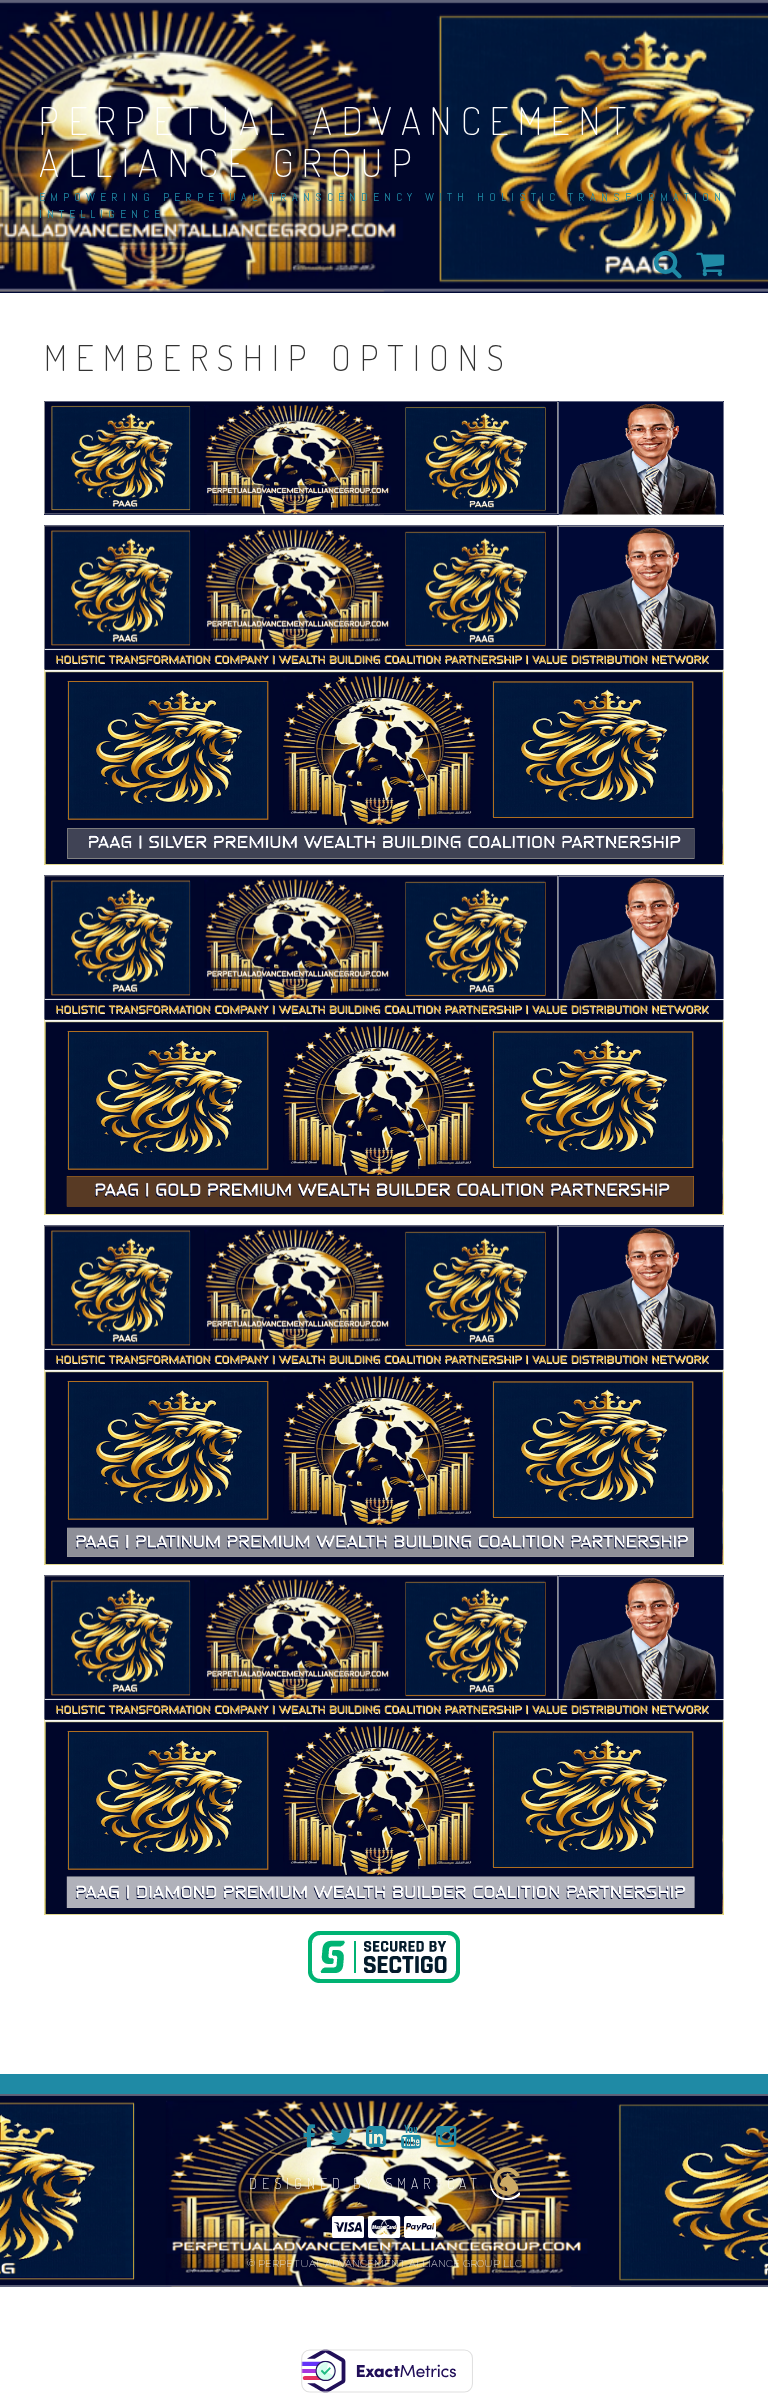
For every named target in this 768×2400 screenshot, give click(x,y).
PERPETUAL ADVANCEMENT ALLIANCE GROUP (337, 141)
